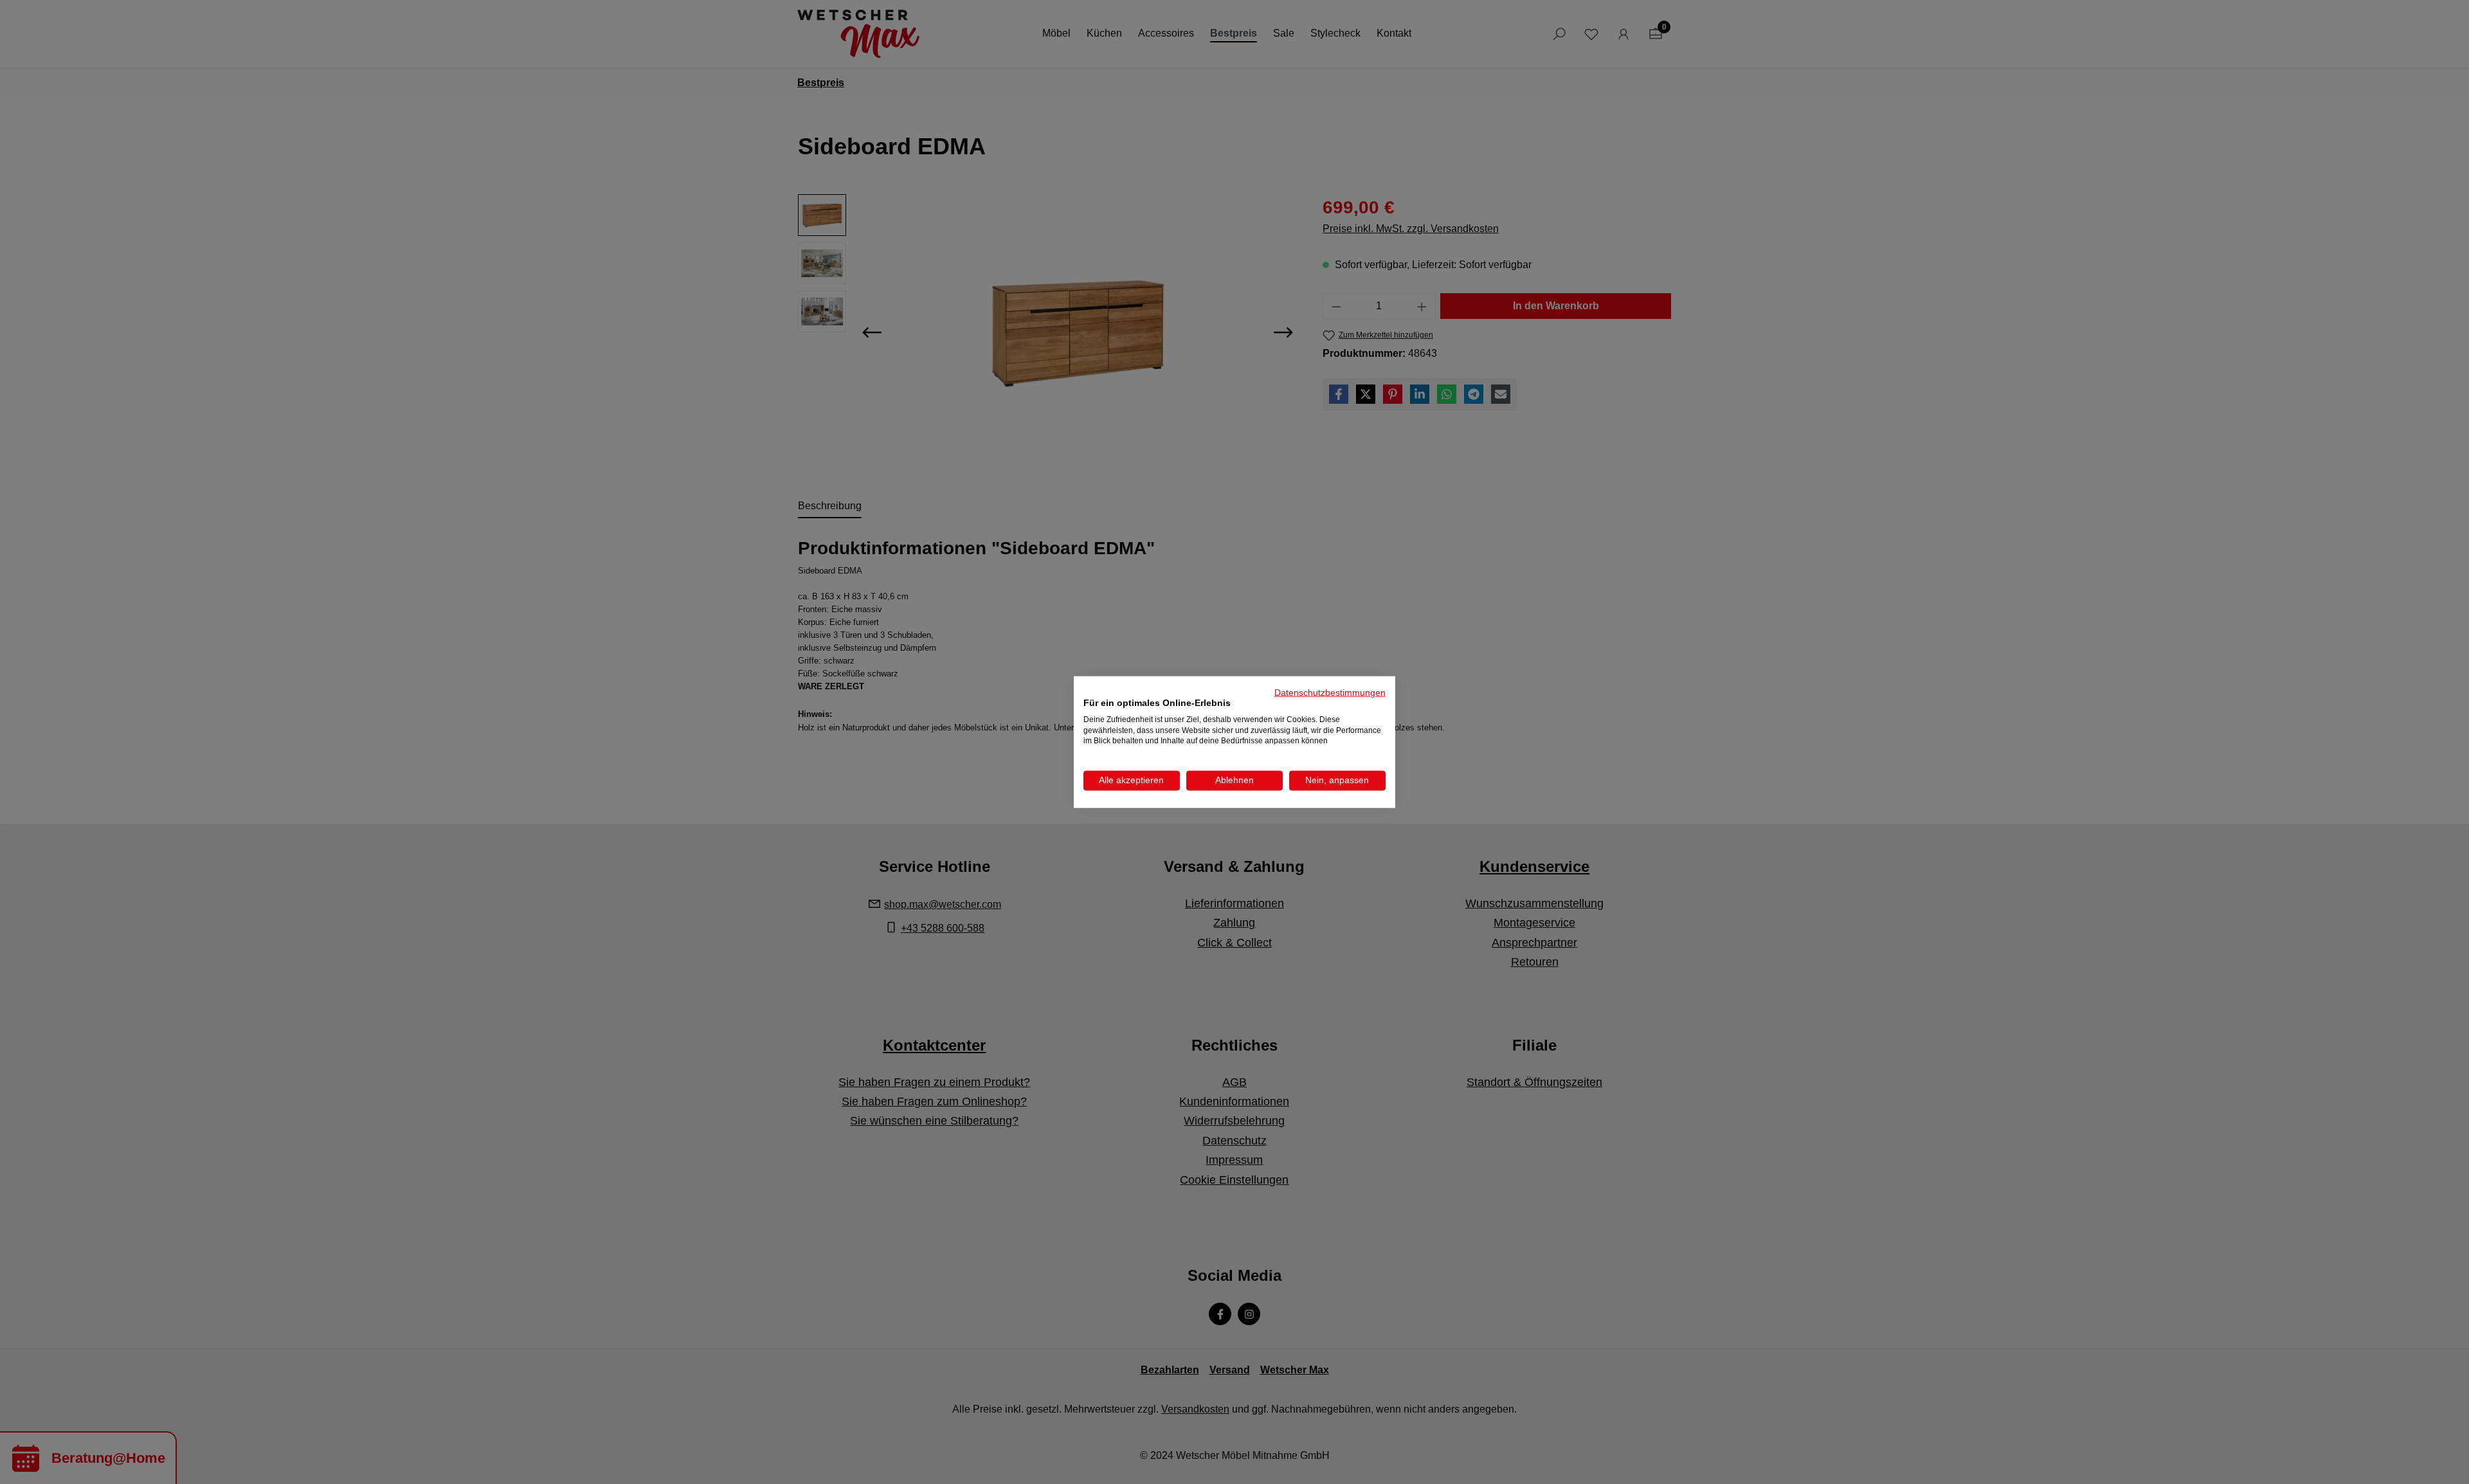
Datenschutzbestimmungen (1330, 693)
